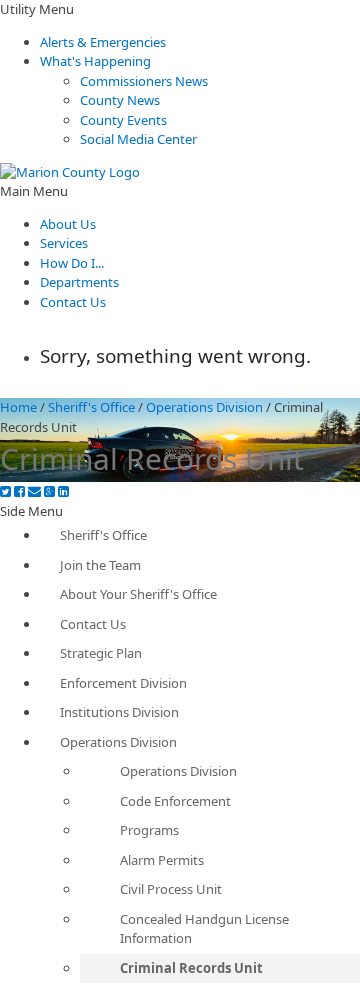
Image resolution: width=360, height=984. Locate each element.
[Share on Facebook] (19, 491)
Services (64, 243)
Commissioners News (144, 81)
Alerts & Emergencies (103, 42)
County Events (123, 120)
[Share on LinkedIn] (63, 491)
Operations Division (204, 407)
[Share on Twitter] (5, 491)
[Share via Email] (34, 491)
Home (18, 407)
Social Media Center (138, 139)
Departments (79, 282)
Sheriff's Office (91, 407)
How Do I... (72, 263)
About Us (68, 224)
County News (120, 100)
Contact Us (73, 302)
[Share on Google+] (49, 491)
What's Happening (95, 61)
